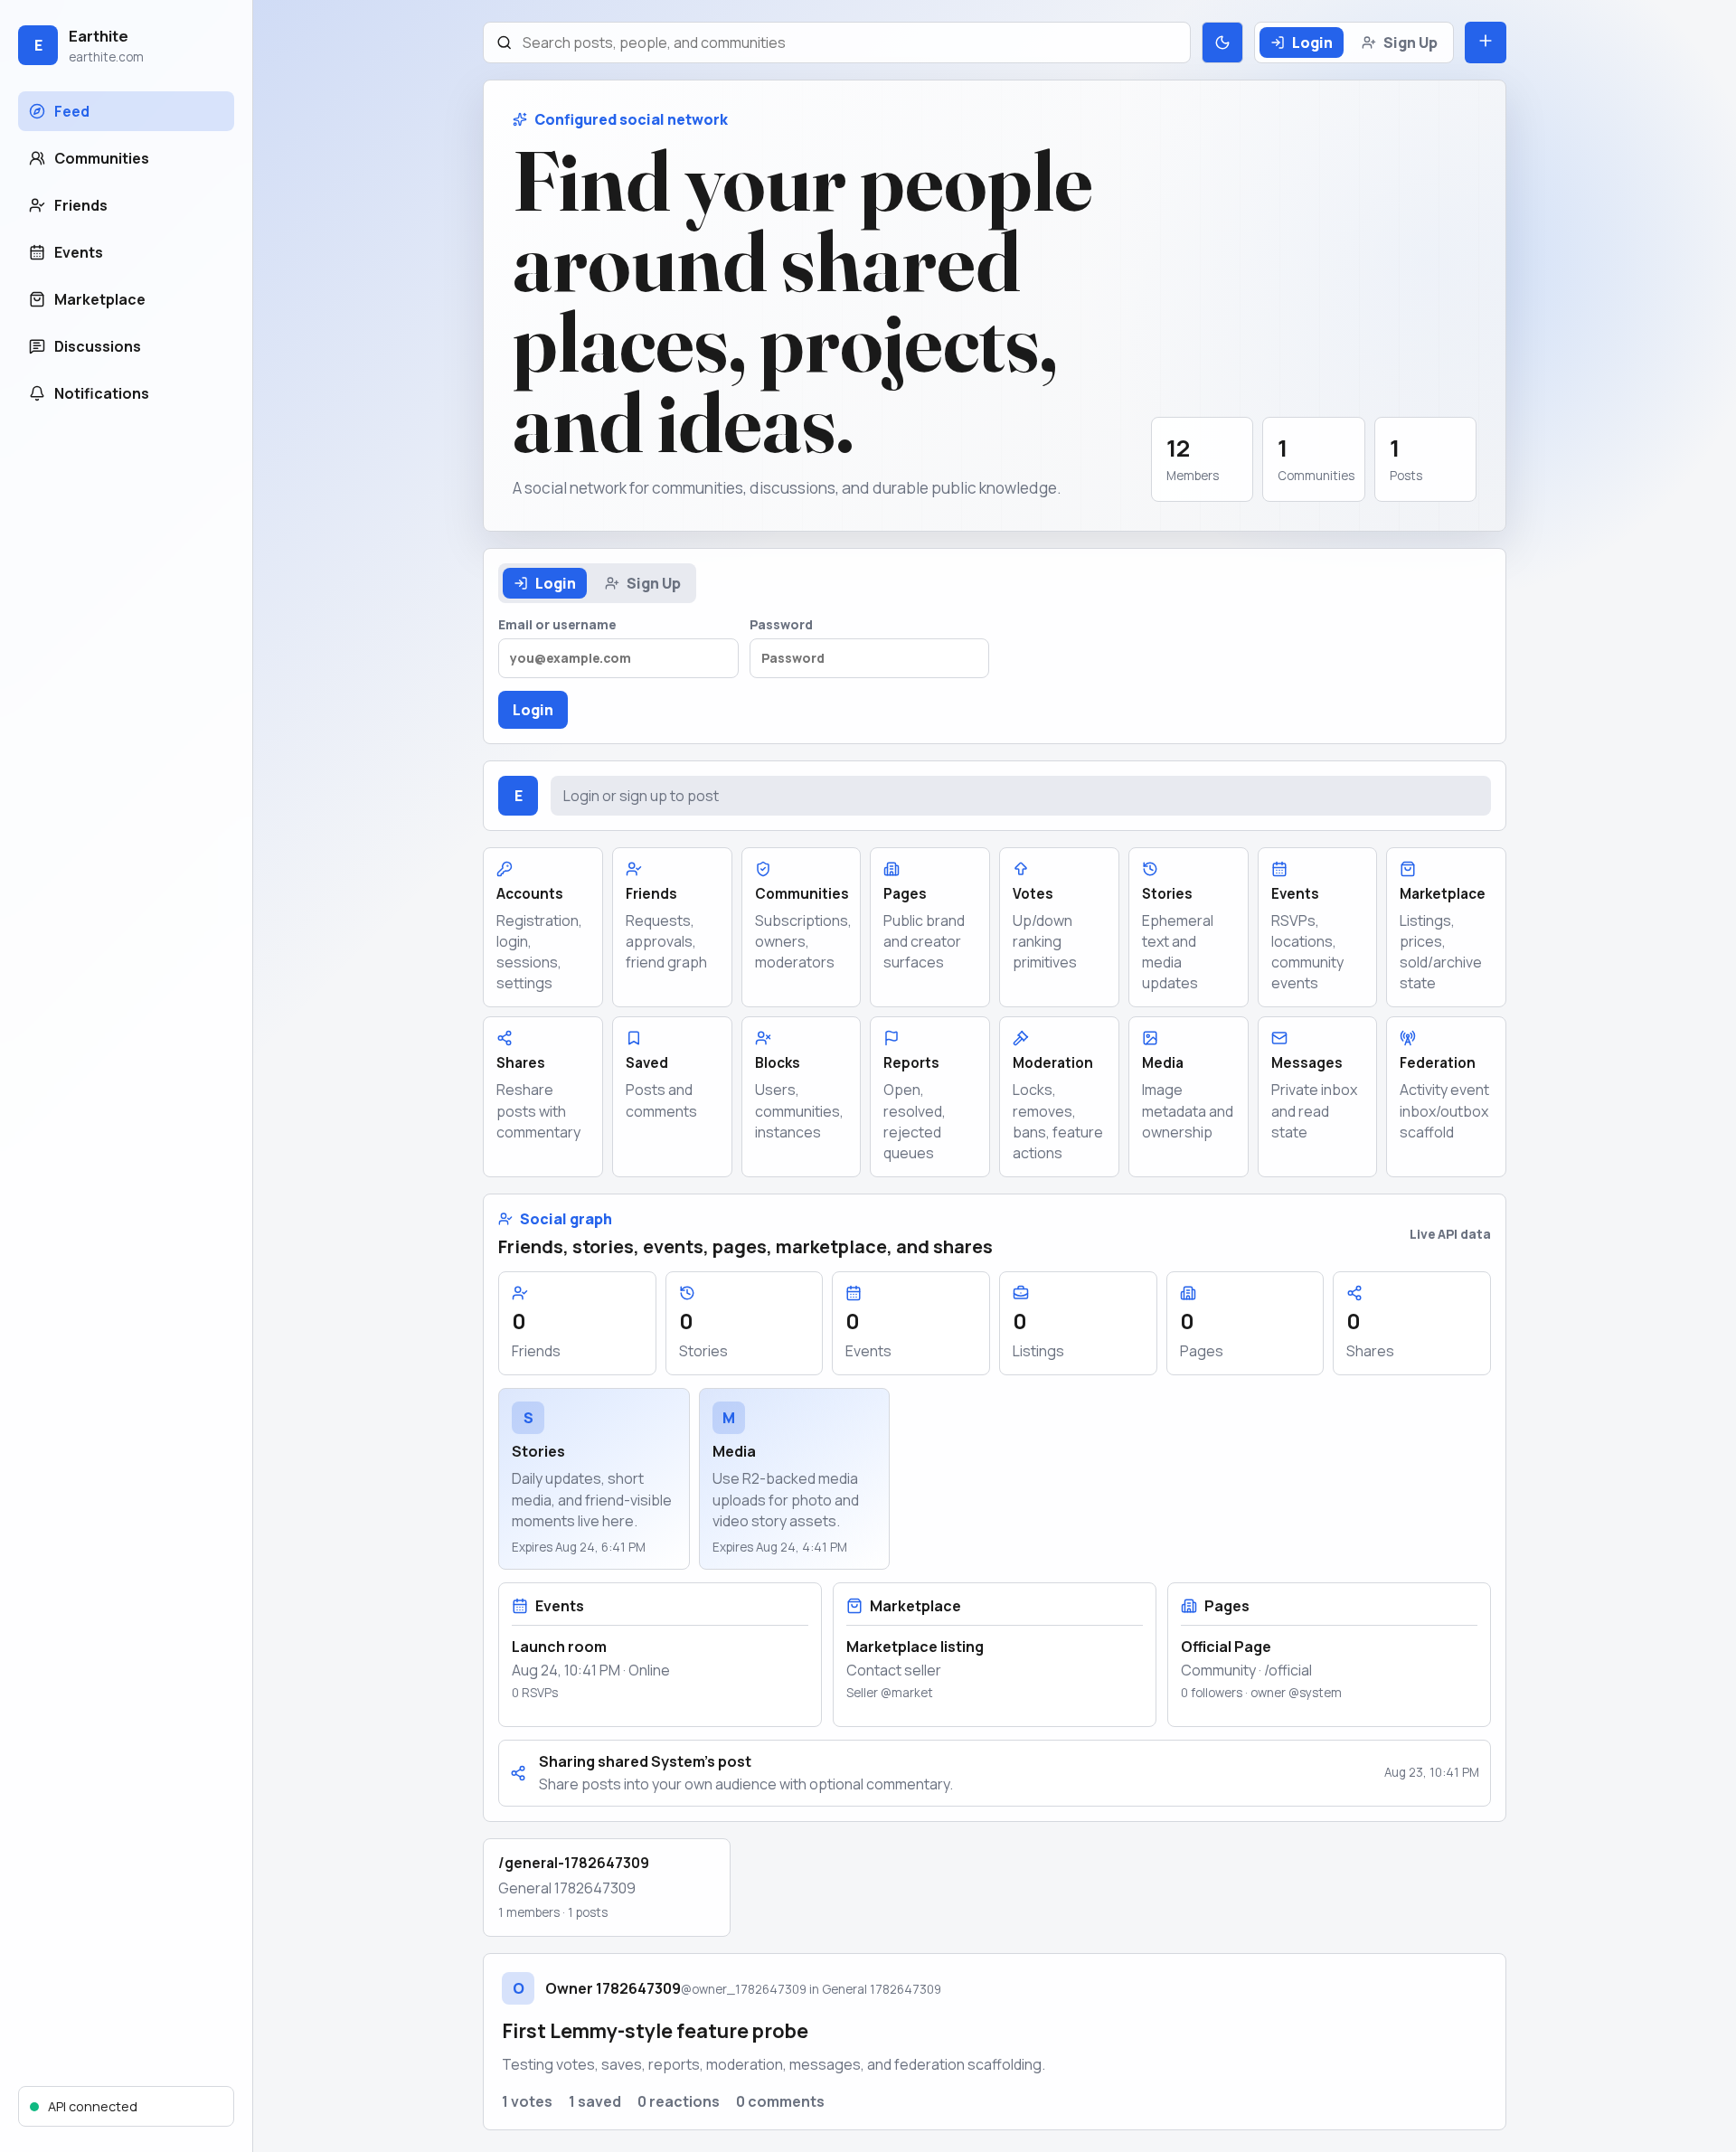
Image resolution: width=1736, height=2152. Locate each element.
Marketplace (100, 299)
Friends (81, 205)
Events (79, 252)
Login (1312, 42)
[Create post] (1486, 42)
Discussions (98, 346)
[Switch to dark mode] (1222, 42)
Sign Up (1410, 42)
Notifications (102, 393)
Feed (72, 111)
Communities (102, 158)
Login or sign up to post (641, 796)
